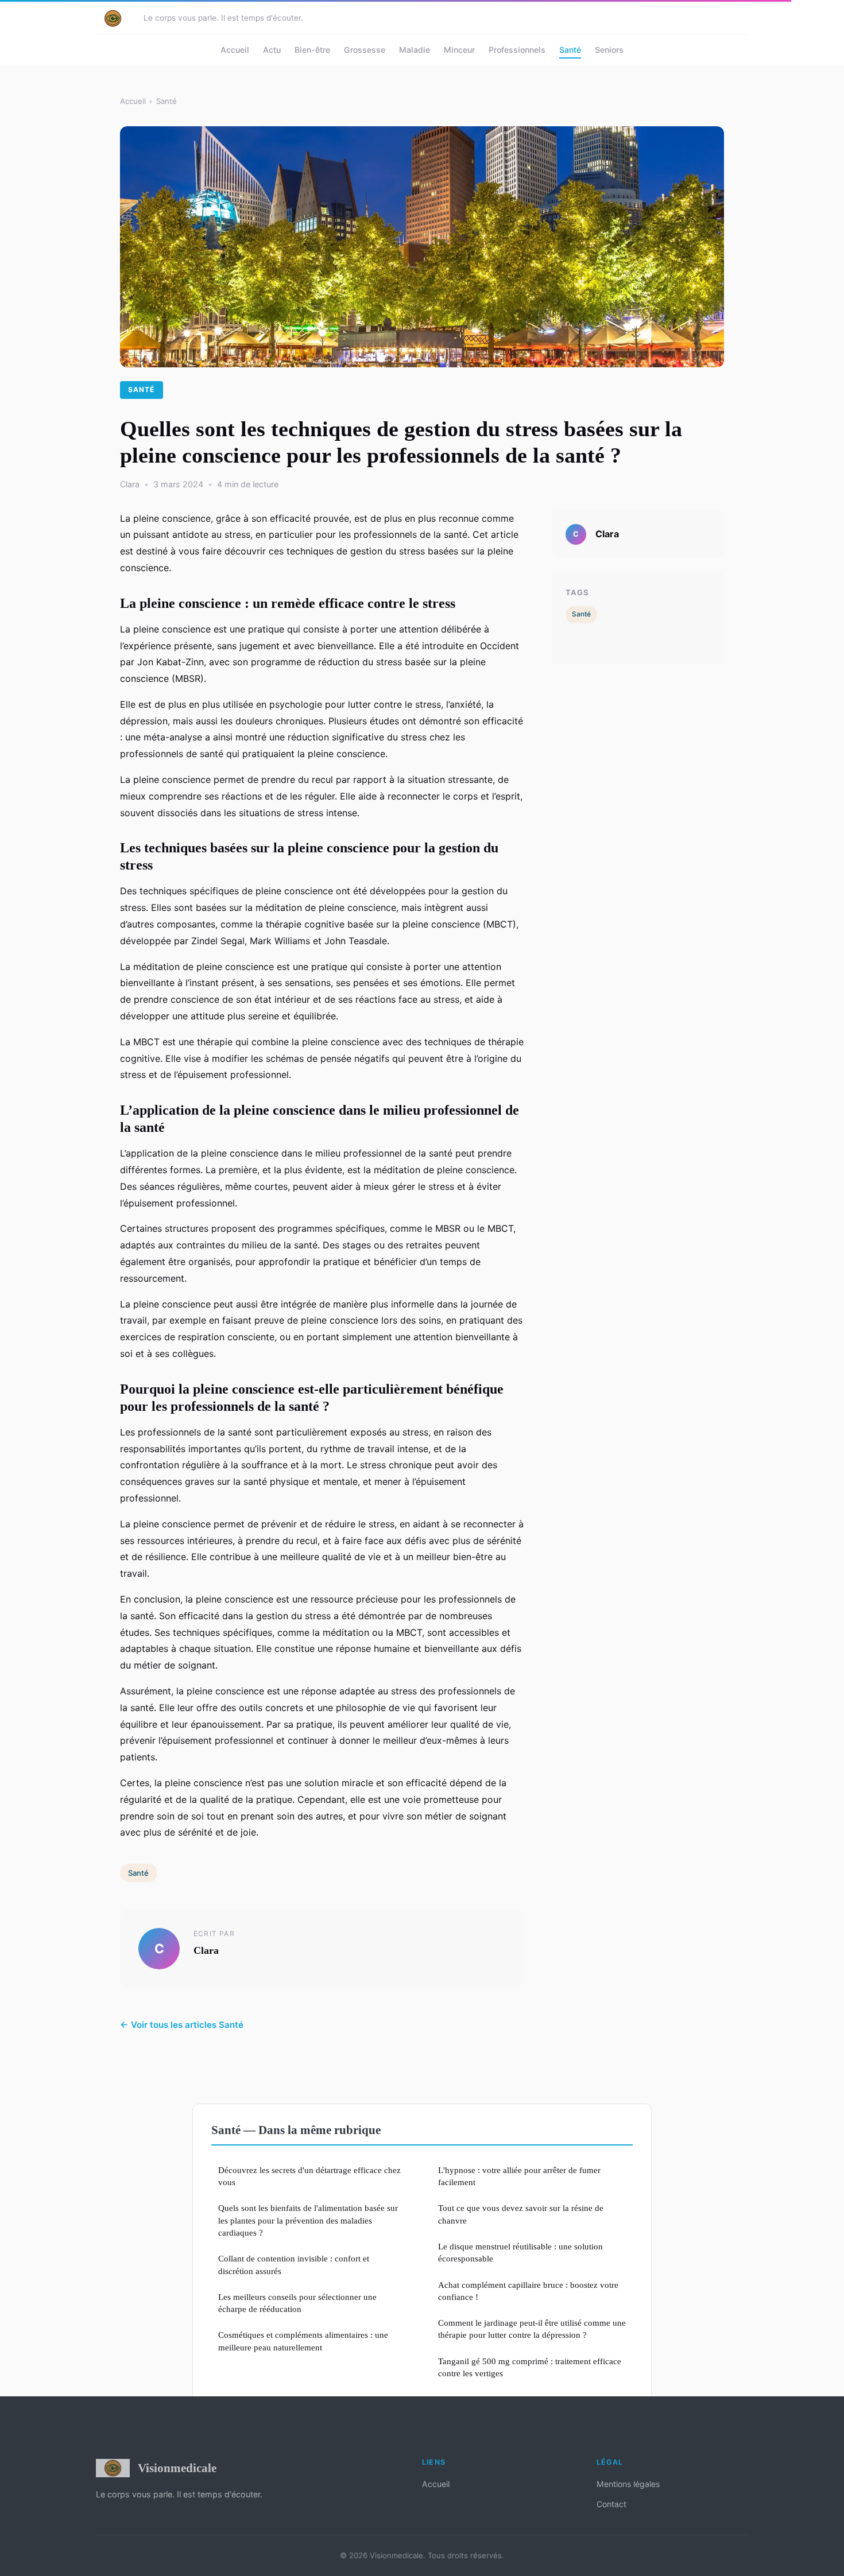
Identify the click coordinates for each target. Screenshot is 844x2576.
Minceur (459, 50)
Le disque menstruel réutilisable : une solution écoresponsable (520, 2252)
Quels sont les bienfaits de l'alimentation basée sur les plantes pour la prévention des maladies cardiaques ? (308, 2220)
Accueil (235, 50)
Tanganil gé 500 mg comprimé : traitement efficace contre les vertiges (530, 2367)
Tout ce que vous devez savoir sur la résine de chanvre (521, 2214)
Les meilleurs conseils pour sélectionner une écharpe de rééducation (297, 2303)
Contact (611, 2504)
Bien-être (312, 50)
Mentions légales (628, 2484)
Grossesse (365, 50)
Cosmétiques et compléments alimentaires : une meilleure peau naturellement (303, 2341)
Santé (570, 50)
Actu (272, 50)
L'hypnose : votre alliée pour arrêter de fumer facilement (519, 2176)
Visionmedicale (177, 2468)
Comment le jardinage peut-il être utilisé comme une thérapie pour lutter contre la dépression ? (532, 2329)
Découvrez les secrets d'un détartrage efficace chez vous (309, 2176)
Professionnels (517, 50)
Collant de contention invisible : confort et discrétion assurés (294, 2264)
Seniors (609, 50)
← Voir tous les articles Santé (182, 2025)
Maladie (415, 50)
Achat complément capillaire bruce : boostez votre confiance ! (528, 2291)
